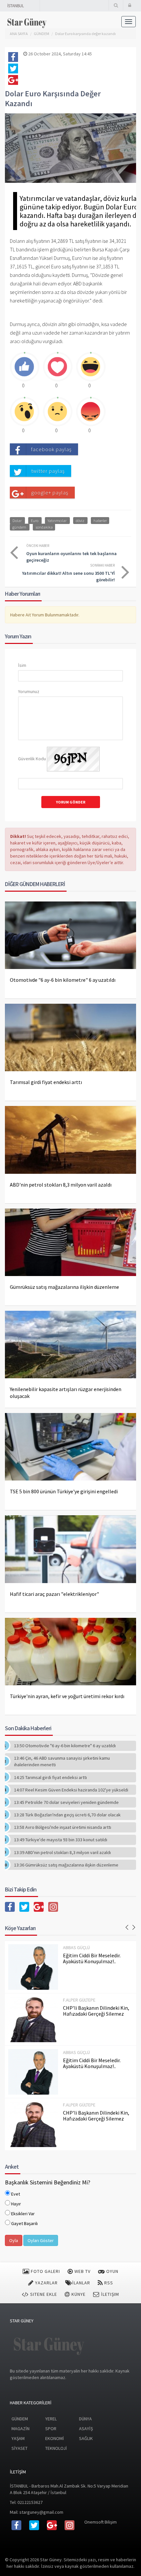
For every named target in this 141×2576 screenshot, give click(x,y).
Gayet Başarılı (24, 2223)
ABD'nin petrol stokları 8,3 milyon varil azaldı (61, 1185)
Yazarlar (46, 2283)
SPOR (51, 2429)
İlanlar (81, 2283)
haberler (100, 520)
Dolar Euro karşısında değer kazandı (85, 34)
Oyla (14, 2240)
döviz (80, 520)
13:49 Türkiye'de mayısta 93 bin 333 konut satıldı (61, 1840)
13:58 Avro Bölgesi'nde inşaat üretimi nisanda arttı (63, 1827)
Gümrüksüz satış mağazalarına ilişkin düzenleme (64, 1287)
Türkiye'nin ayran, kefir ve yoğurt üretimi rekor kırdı (67, 1696)
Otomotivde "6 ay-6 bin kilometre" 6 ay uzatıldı (63, 980)
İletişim (109, 2294)
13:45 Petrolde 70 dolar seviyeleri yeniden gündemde (66, 1802)
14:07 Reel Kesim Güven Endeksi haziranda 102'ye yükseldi (71, 1790)
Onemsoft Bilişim (101, 2522)
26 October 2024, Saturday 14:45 (60, 54)
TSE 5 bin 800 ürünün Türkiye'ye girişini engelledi (64, 1491)
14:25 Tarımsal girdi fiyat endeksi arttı (50, 1777)
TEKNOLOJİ (56, 2448)
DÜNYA (85, 2419)
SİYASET (20, 2448)
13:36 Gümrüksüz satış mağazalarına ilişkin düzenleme (66, 1865)
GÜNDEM (20, 2419)
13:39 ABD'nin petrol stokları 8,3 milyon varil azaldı (62, 1852)
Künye (78, 2294)
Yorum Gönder (71, 802)
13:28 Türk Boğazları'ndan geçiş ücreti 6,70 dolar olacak (67, 1815)
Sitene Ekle (43, 2294)
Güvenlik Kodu (32, 759)
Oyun (112, 2271)
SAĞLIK (86, 2438)
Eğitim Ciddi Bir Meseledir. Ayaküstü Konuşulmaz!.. (92, 1958)
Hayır (16, 2204)
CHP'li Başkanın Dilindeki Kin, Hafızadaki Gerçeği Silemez (96, 2011)
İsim (22, 665)
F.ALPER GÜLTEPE (79, 2000)
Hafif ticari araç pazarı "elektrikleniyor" (54, 1594)
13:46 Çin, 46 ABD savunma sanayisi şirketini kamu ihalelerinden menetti (62, 1761)
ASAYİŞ (86, 2429)
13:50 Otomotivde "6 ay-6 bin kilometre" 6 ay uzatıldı (65, 1746)
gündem (19, 527)
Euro (35, 520)
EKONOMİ (55, 2438)
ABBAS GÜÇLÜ (76, 1947)
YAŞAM (18, 2438)
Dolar (17, 520)
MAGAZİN (20, 2429)
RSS (108, 2283)
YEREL (51, 2419)
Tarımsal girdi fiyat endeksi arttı (46, 1082)
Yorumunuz (29, 691)
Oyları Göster (41, 2240)
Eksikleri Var (23, 2214)
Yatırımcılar (57, 520)
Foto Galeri (45, 2271)
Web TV (82, 2271)
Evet (16, 2194)
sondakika (44, 527)
